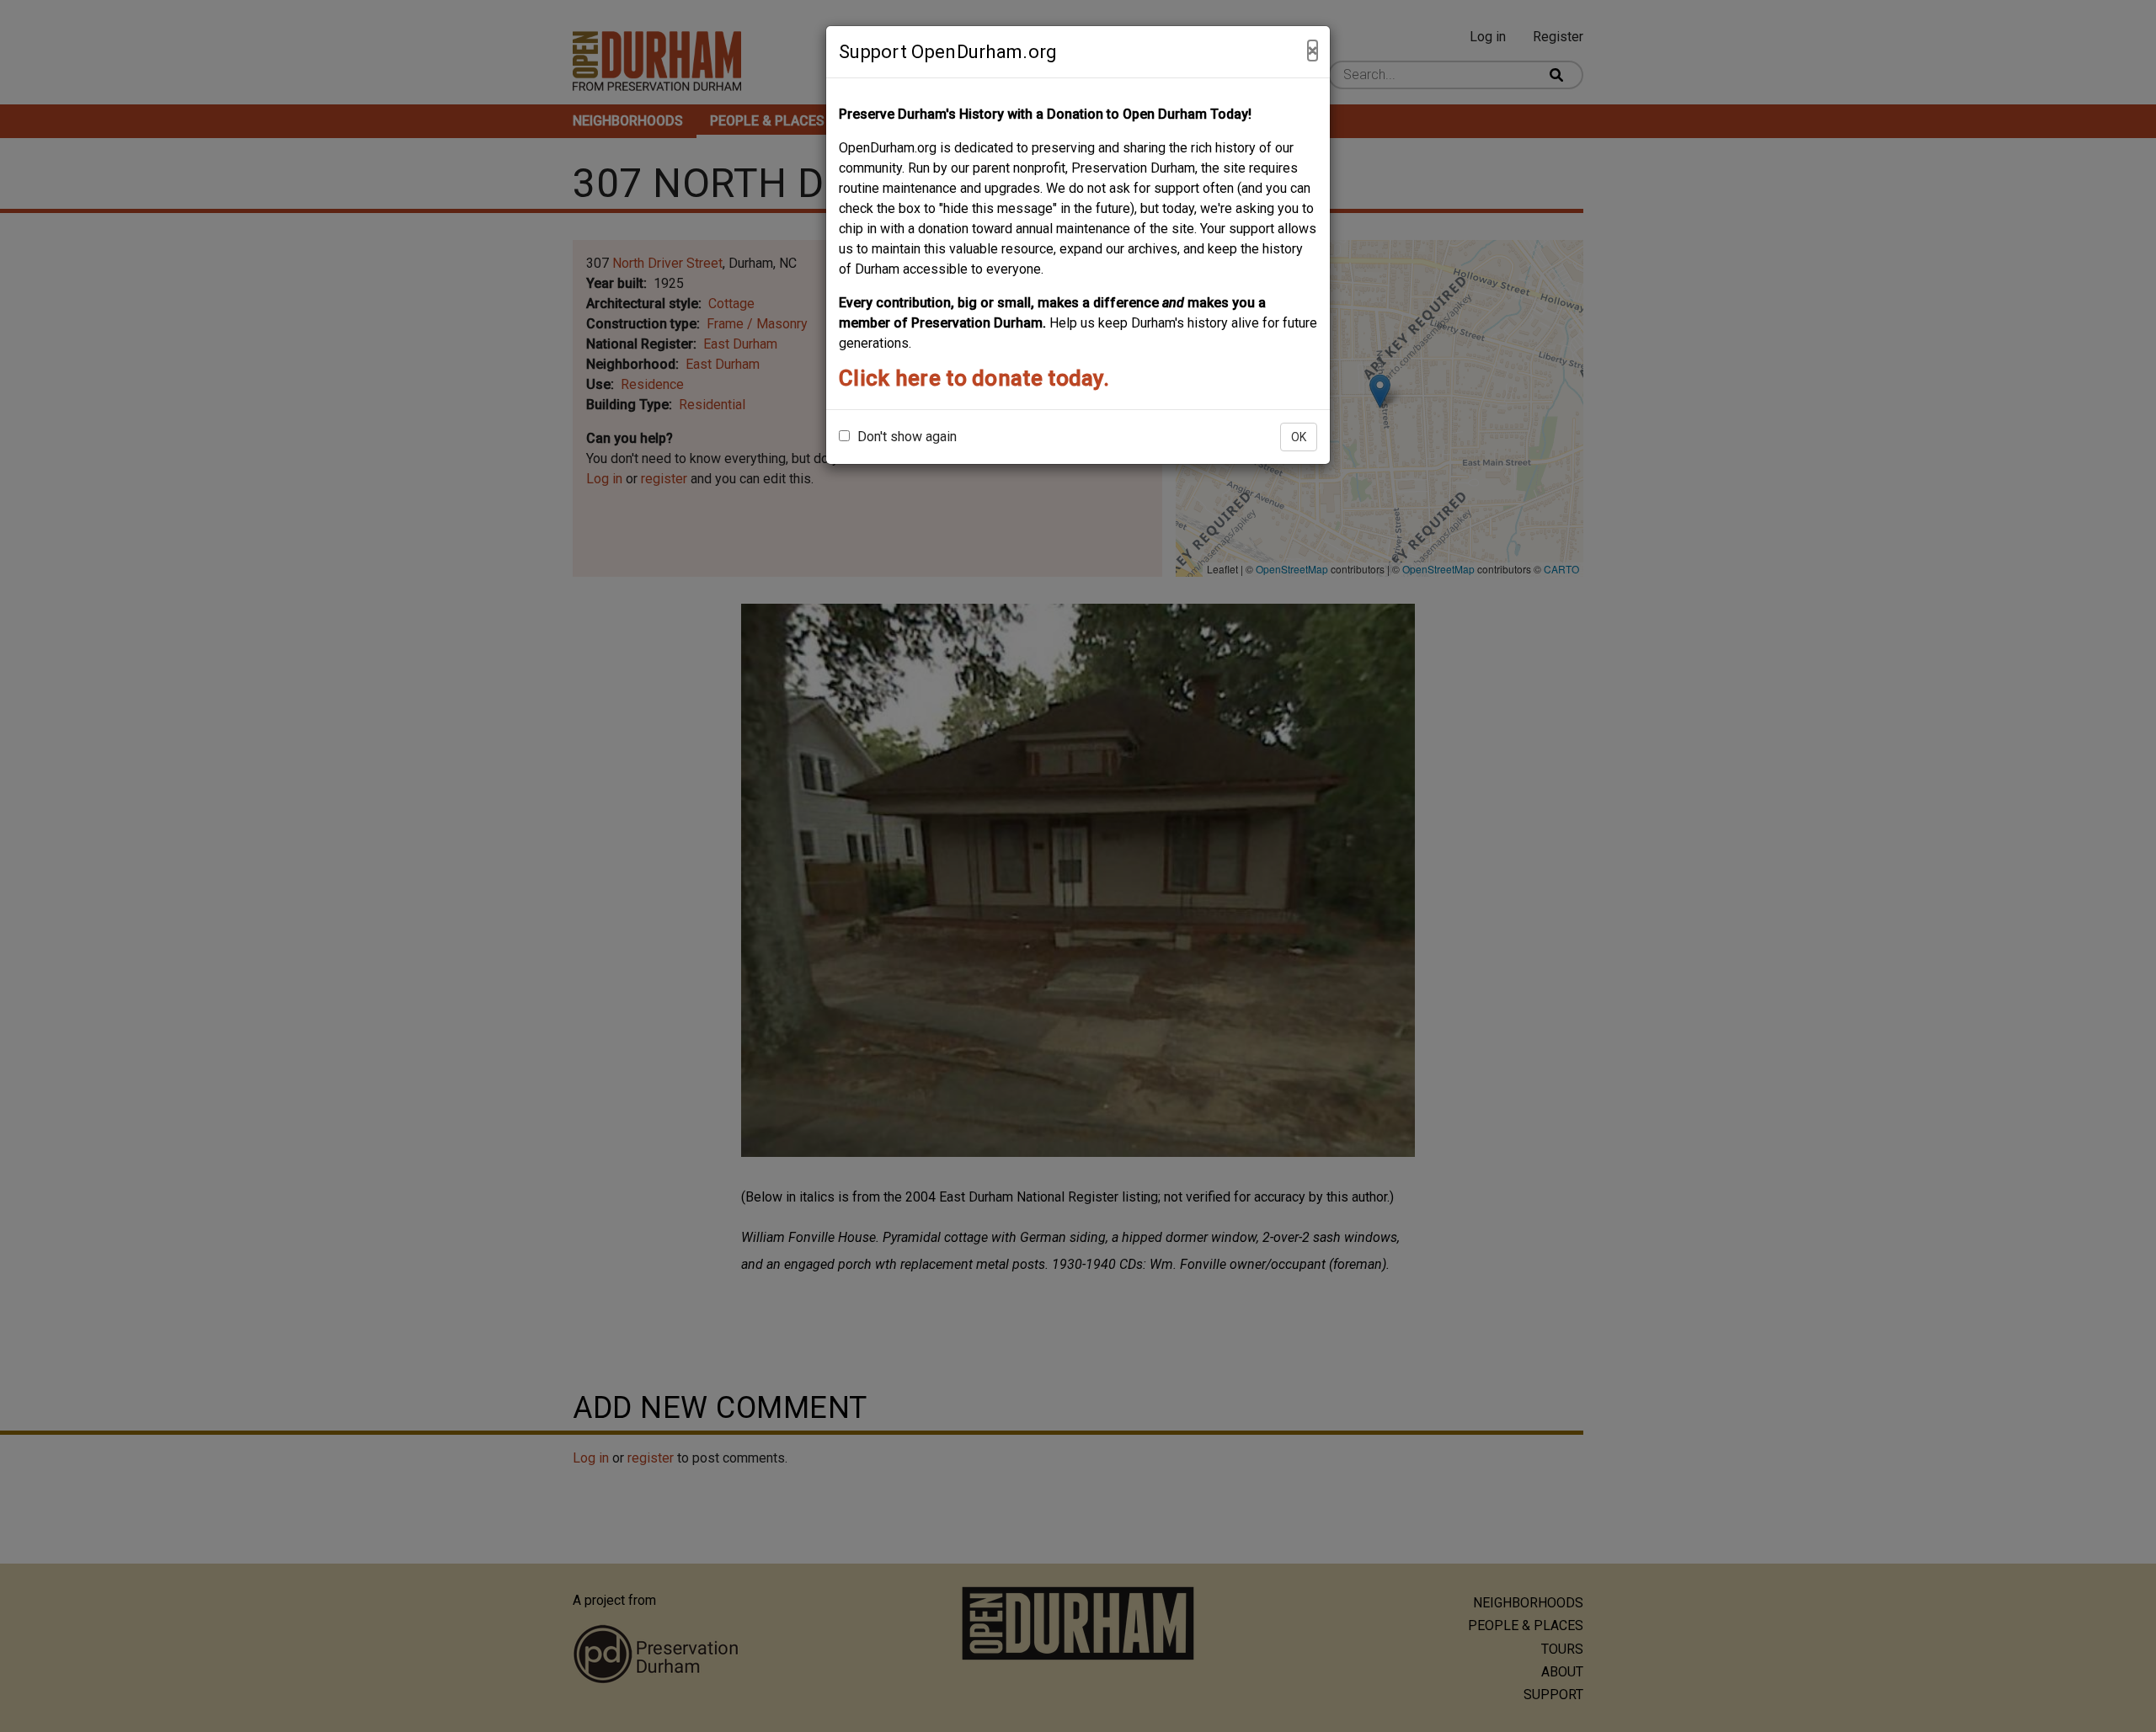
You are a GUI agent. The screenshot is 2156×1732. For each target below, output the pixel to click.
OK (1299, 437)
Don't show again (905, 437)
